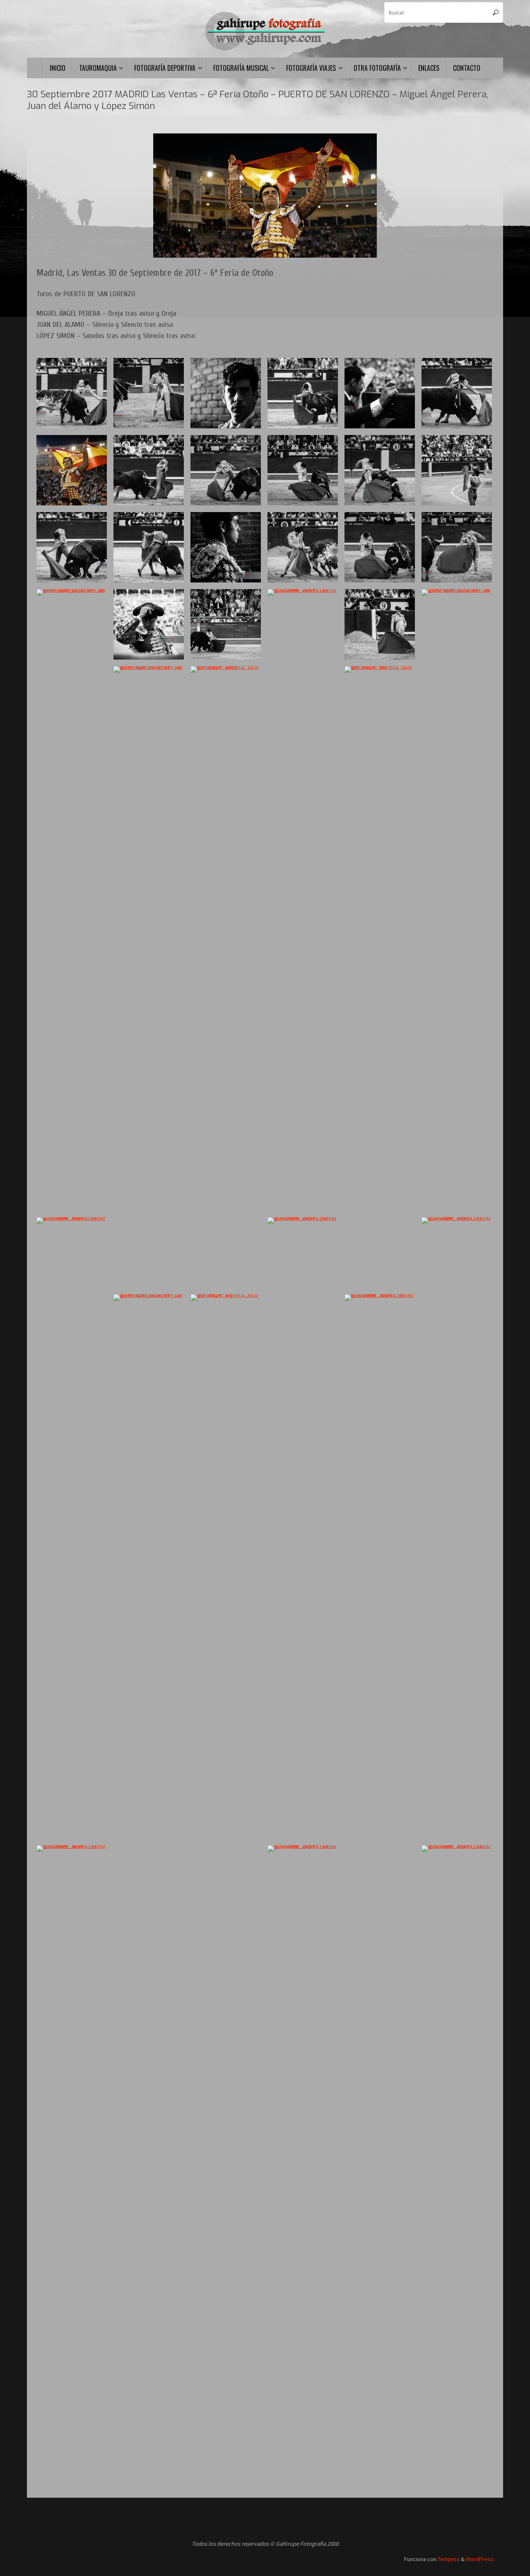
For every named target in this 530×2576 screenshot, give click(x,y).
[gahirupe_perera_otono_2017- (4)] (149, 547)
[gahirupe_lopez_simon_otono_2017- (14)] (226, 624)
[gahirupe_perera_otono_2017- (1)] (226, 547)
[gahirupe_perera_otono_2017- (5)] (149, 470)
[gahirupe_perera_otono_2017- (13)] (72, 470)
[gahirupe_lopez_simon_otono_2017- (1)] (226, 393)
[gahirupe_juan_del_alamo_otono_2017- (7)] (226, 470)
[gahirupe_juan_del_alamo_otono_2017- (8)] (72, 900)
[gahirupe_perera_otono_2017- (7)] (226, 1605)
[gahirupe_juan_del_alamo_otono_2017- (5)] (380, 547)
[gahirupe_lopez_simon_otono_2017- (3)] (72, 2156)
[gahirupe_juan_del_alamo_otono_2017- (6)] (457, 547)
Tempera (449, 2559)
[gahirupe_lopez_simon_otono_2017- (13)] (303, 2156)
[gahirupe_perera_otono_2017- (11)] (457, 470)
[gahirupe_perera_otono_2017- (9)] (457, 393)
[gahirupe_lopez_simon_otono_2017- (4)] (303, 547)
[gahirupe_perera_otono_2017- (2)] (380, 393)
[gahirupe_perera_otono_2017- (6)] (380, 977)
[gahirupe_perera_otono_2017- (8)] (303, 393)
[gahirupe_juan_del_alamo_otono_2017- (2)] (457, 900)
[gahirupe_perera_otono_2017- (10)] (72, 547)
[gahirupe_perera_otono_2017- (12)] (226, 977)
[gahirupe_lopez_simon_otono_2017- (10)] (149, 393)
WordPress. (480, 2559)
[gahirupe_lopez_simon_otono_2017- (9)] (72, 1528)
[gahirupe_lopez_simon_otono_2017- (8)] (380, 1605)
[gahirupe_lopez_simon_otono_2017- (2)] (303, 900)
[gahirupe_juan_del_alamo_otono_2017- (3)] (149, 977)
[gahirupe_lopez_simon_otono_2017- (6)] (303, 1528)
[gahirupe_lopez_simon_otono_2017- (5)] (380, 624)
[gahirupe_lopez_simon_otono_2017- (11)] (72, 393)
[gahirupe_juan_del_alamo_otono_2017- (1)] (149, 1605)
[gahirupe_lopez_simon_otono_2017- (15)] (303, 470)
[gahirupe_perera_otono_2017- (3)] (149, 624)
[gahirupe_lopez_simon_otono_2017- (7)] (457, 1528)
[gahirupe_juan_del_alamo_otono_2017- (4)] (380, 470)
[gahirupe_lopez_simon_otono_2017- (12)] (457, 2156)
